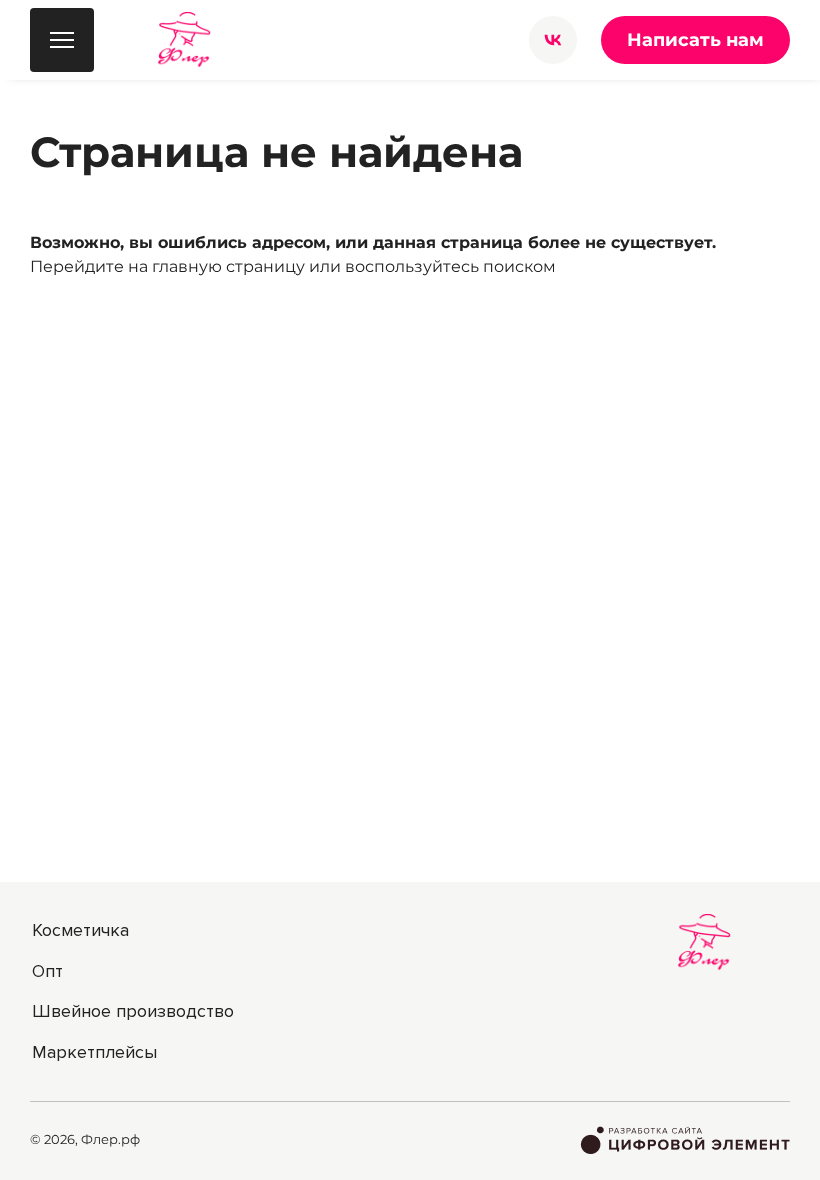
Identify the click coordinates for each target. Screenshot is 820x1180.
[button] (553, 40)
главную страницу (228, 266)
